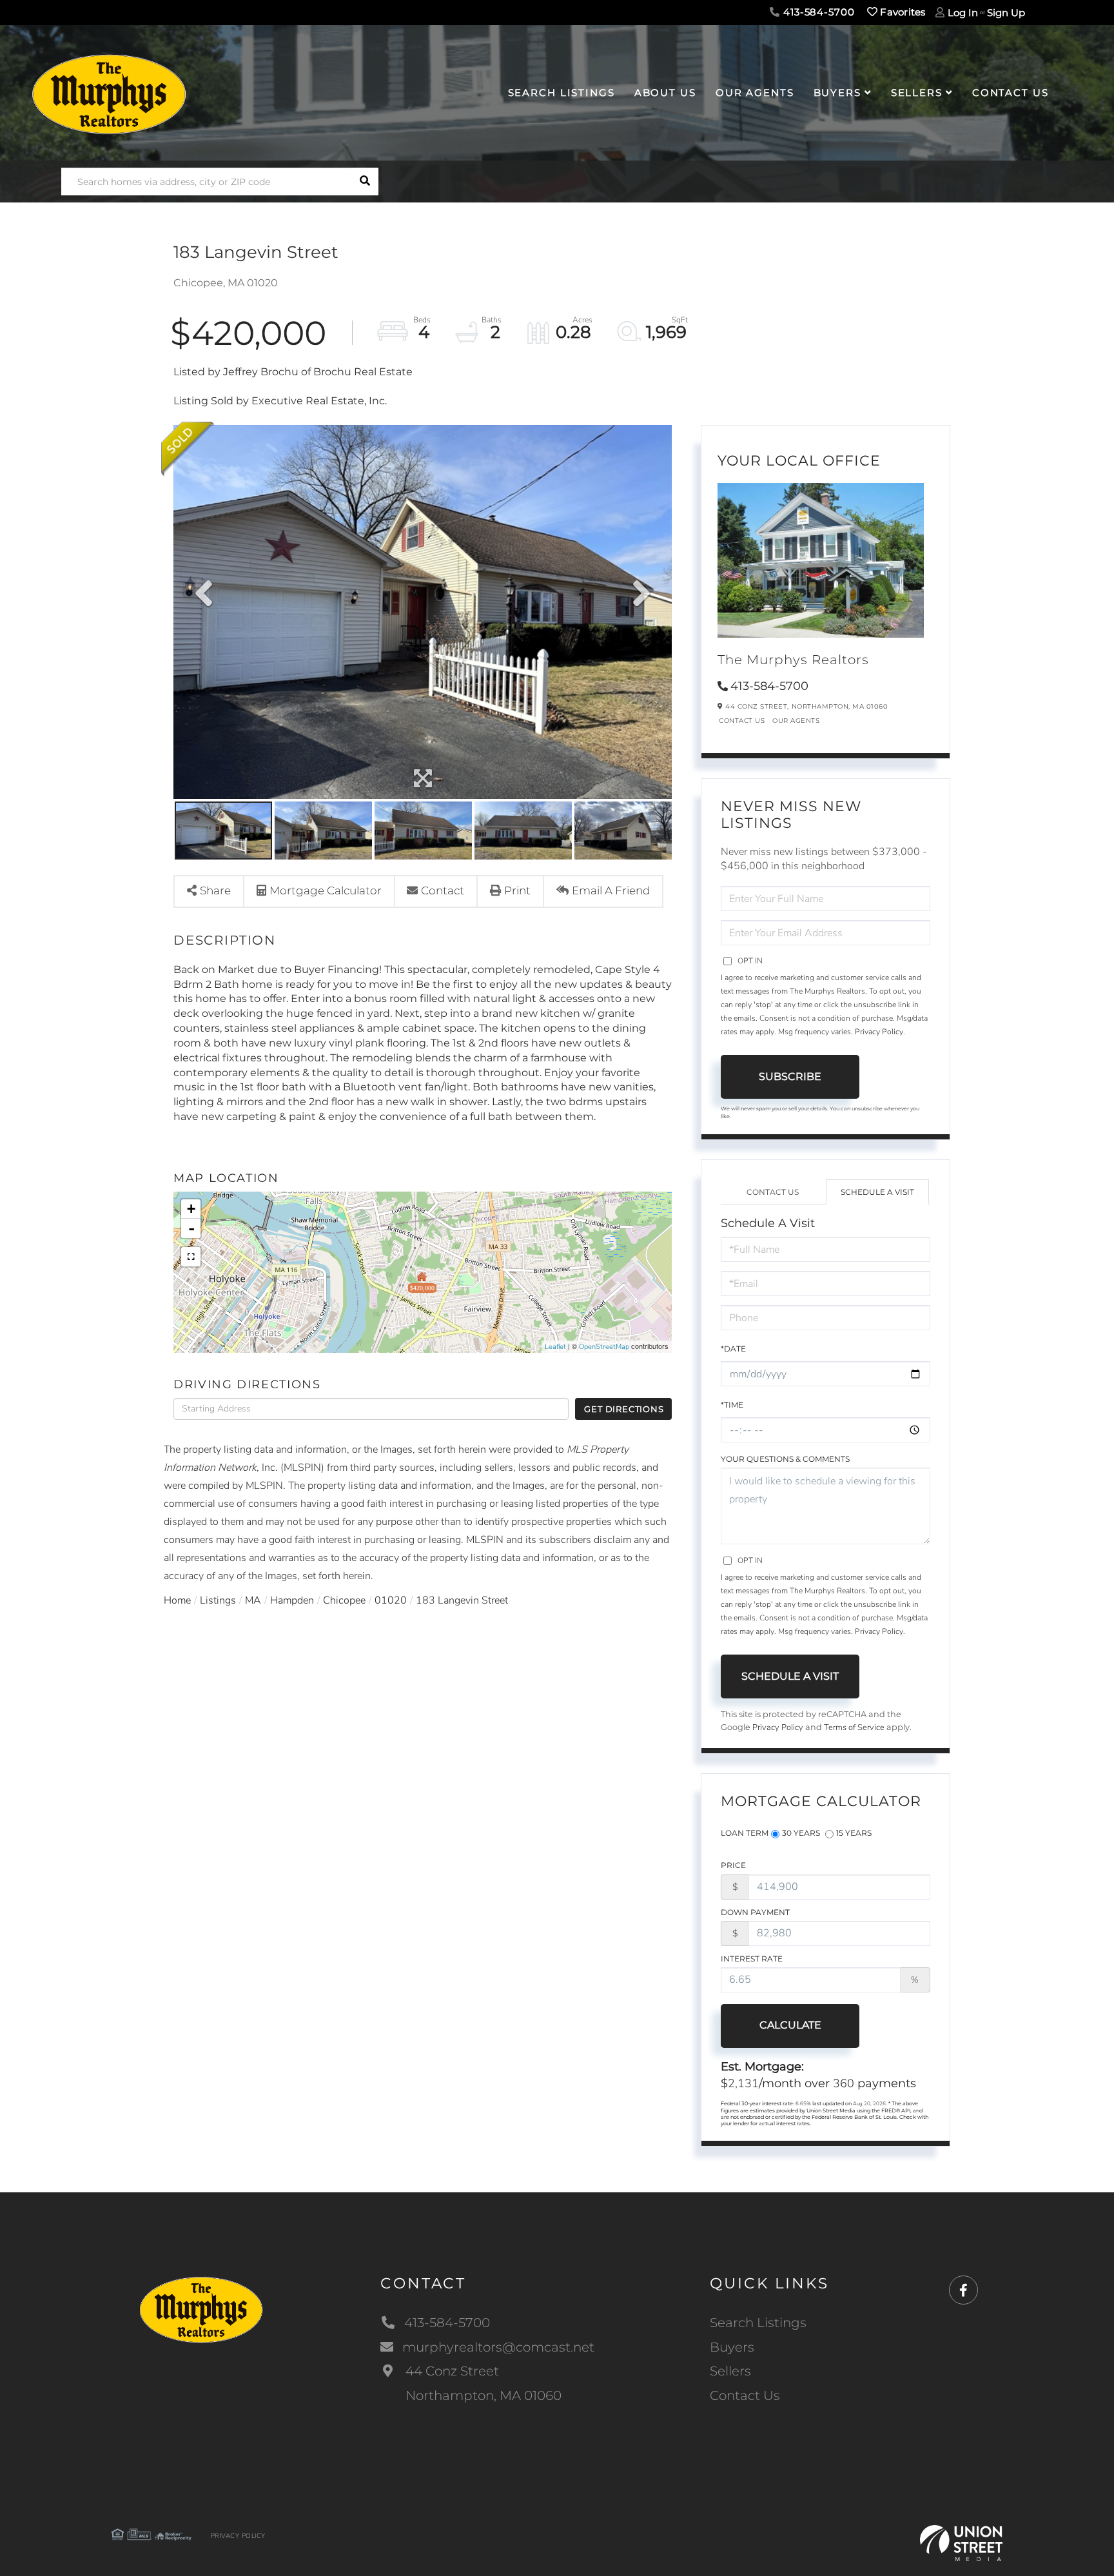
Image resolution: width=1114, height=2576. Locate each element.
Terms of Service (854, 1727)
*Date (733, 1349)
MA (253, 1600)
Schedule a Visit (877, 1192)
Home (177, 1600)
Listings (218, 1600)
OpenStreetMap (604, 1347)
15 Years (854, 1833)
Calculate (790, 2025)
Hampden (292, 1600)
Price (733, 1865)
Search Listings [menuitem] (562, 93)
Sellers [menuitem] (917, 93)
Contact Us (742, 721)
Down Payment (755, 1912)
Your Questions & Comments (785, 1459)
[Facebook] (963, 2291)
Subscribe (790, 1077)
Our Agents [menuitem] (755, 93)
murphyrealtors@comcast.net (498, 2347)
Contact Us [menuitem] (1011, 93)
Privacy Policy (879, 1032)
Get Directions (624, 1409)
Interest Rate (752, 1959)
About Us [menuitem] (665, 93)
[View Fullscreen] (191, 1257)
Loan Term (745, 1833)
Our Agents (796, 721)
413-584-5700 (817, 12)
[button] (365, 182)
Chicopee (344, 1600)
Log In (963, 13)
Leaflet (555, 1347)
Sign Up (1006, 13)
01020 (391, 1600)
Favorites (902, 12)
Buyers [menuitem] (837, 93)
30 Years (801, 1833)
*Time (732, 1405)
